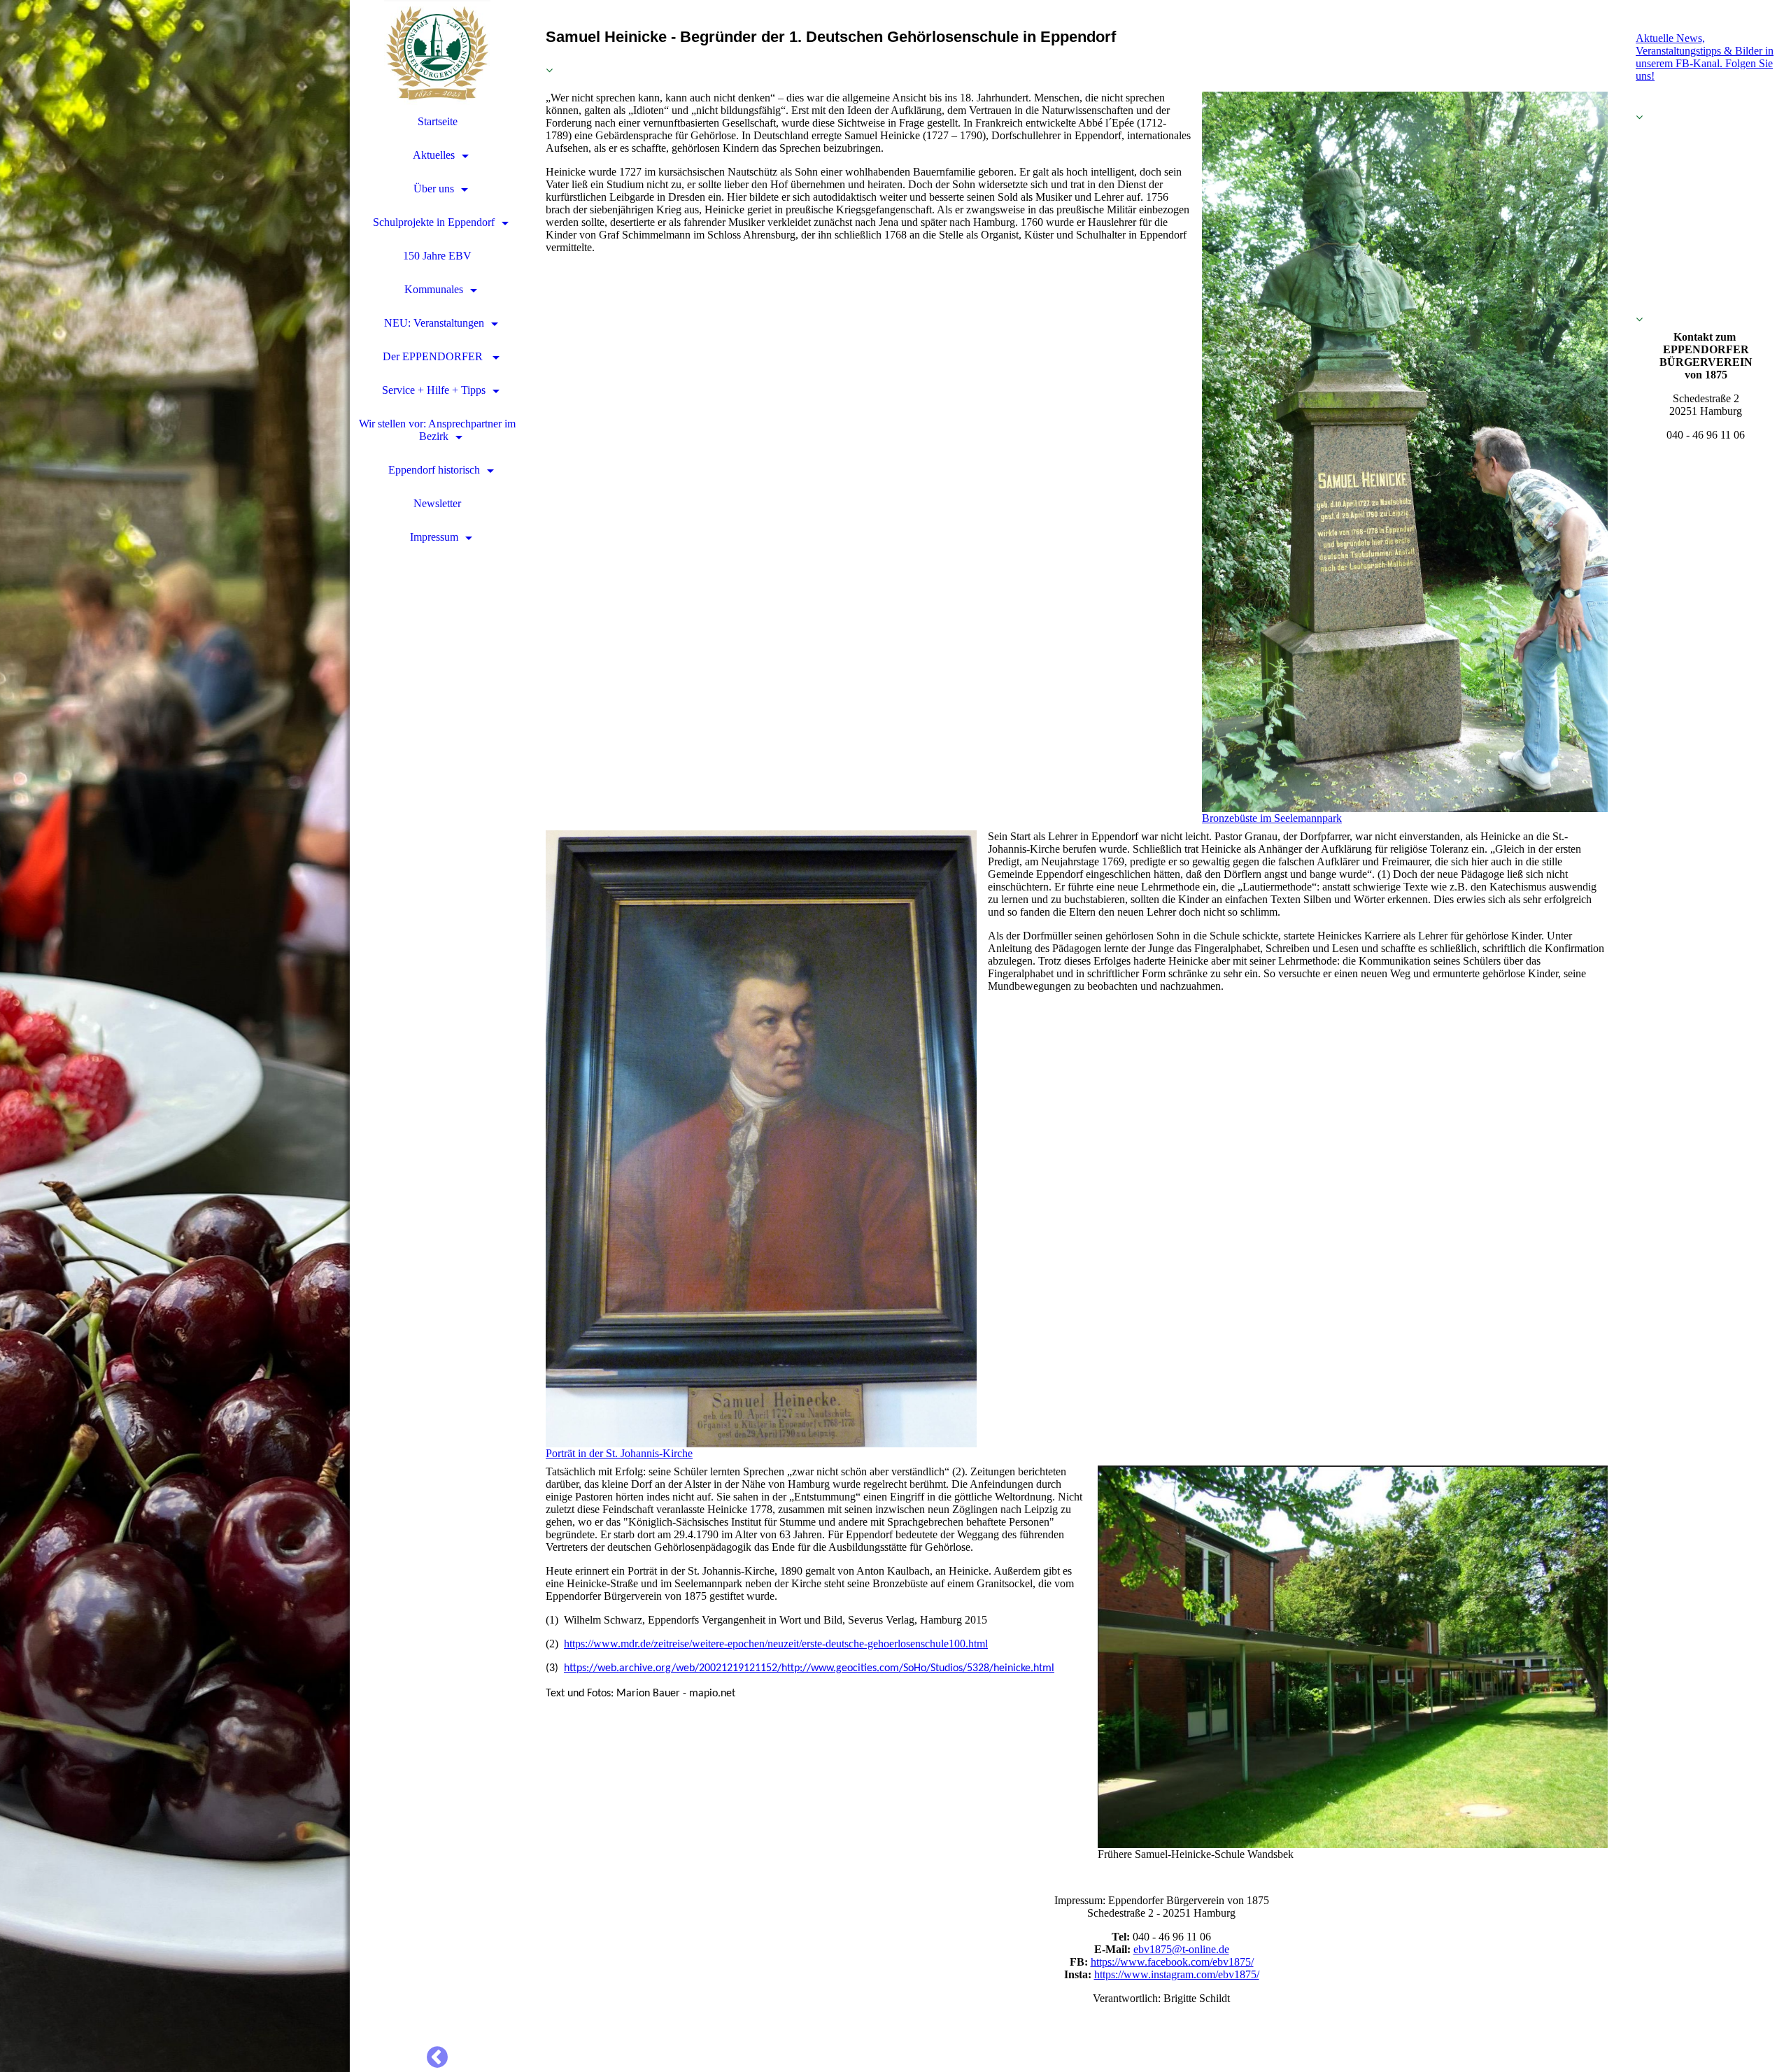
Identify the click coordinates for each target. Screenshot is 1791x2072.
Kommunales (434, 289)
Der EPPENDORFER (434, 356)
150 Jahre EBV (437, 256)
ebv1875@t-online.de (1181, 1949)
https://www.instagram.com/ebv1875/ (1177, 1974)
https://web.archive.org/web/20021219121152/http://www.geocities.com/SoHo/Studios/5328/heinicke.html (809, 1668)
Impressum (434, 537)
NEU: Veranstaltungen (434, 323)
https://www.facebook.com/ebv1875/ (1172, 1962)
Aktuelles (434, 155)
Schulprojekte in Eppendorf (434, 222)
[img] (175, 1036)
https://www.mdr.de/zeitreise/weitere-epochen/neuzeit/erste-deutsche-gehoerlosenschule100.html (776, 1644)
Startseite (438, 121)
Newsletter (437, 503)
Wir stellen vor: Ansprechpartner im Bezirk (437, 430)
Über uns (434, 189)
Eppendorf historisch (434, 470)
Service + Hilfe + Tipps (434, 390)
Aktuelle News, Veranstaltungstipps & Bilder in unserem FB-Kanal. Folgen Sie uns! (1705, 57)
